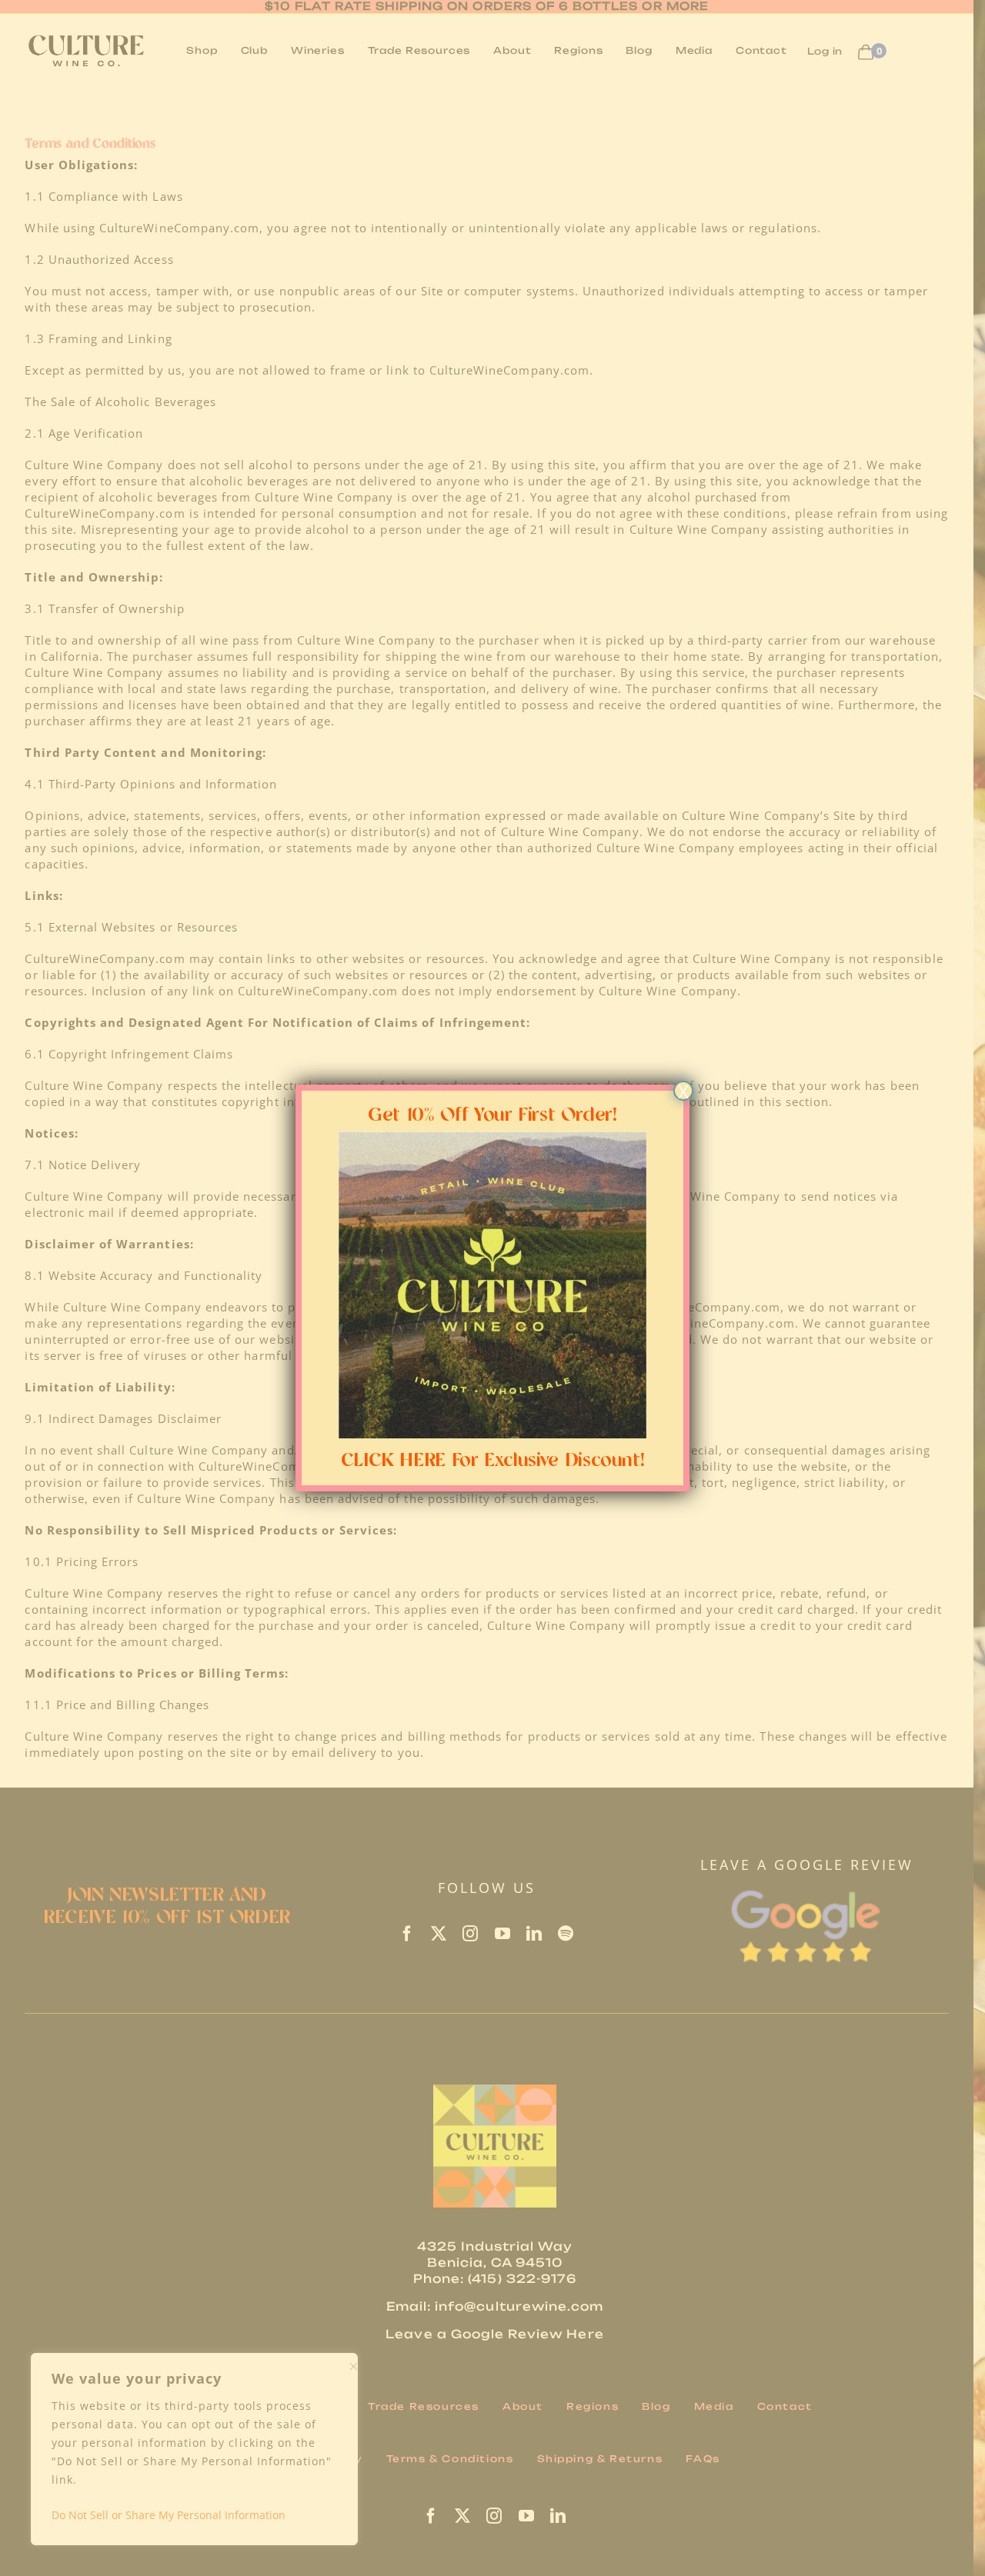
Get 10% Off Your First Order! (492, 1115)
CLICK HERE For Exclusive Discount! (493, 1461)
